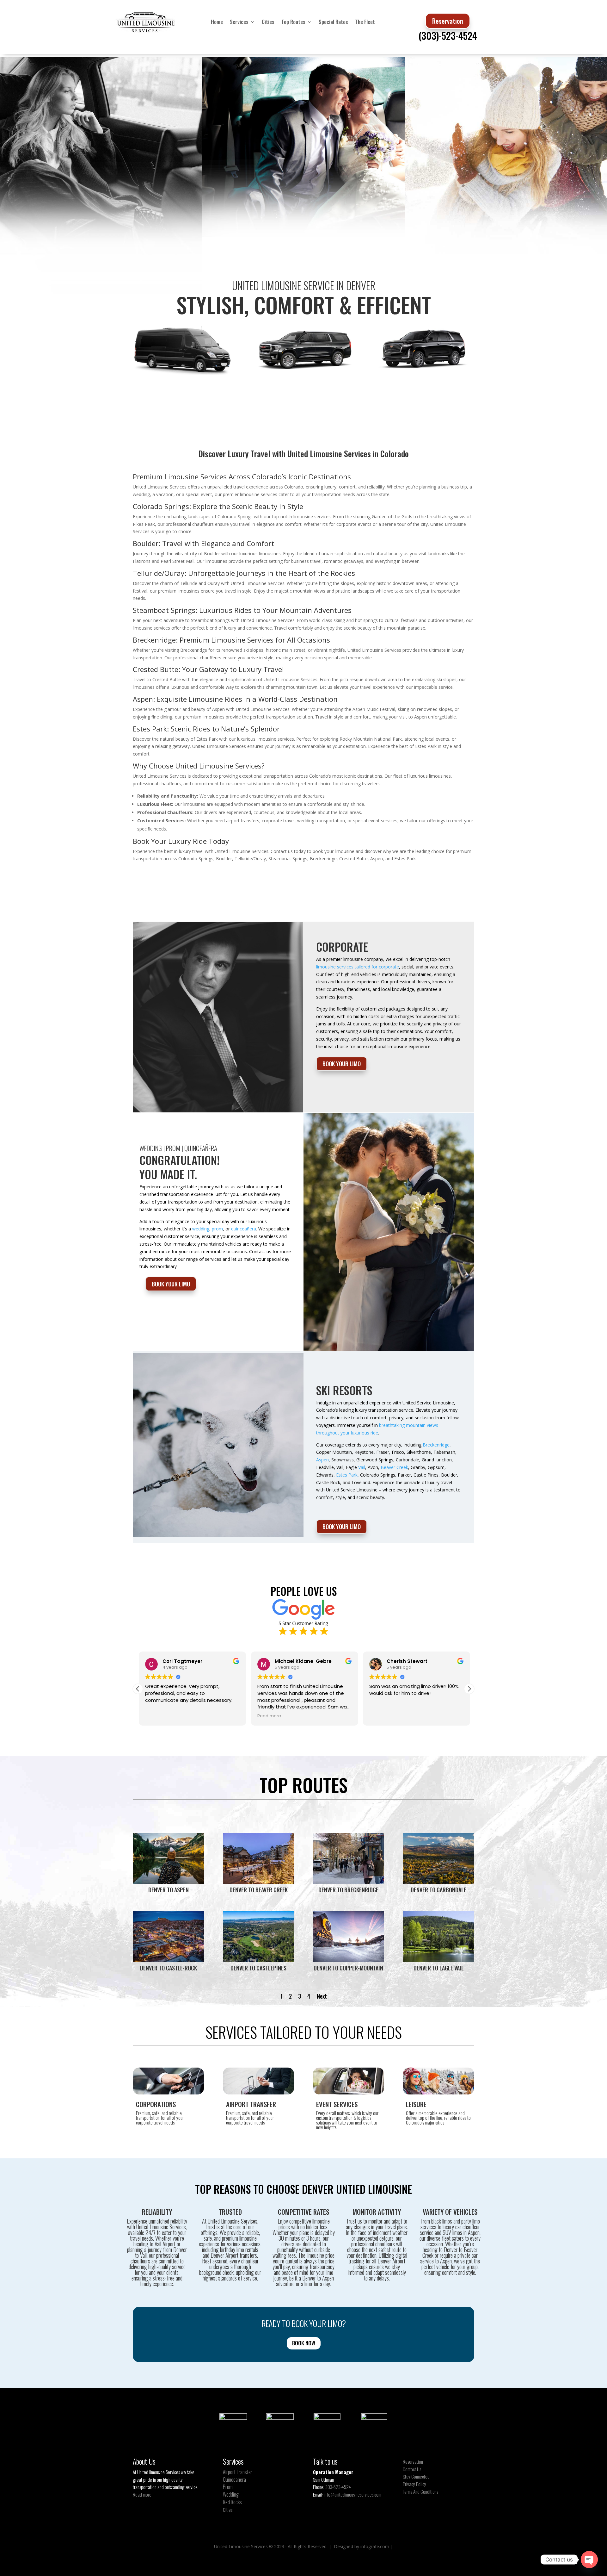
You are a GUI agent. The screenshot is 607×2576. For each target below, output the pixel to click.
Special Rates (333, 22)
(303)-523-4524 (448, 36)
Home (217, 22)
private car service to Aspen (449, 2258)
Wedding (231, 2494)
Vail (362, 1467)
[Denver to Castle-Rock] (168, 1960)
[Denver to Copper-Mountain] (349, 1960)
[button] (469, 1689)
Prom (228, 2487)
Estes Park (347, 1475)
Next (322, 1996)
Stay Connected (416, 2476)
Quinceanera (234, 2480)
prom (217, 1229)
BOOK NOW (304, 2343)
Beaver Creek (394, 1467)
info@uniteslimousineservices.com (353, 2494)
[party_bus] (183, 376)
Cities (268, 22)
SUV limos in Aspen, (462, 2232)
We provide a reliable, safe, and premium (232, 2235)
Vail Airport (165, 2244)
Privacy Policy (414, 2484)
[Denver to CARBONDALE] (438, 1882)
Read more (142, 2494)
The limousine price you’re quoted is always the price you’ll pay (303, 2261)
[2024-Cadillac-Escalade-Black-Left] (424, 374)
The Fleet (365, 22)
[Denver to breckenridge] (349, 1882)
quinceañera (244, 1229)
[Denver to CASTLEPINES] (258, 1960)
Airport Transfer (238, 2472)
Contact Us (412, 2469)
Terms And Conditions (420, 2492)
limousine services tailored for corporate (358, 967)
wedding (201, 1229)
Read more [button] (268, 1716)
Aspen (322, 1460)
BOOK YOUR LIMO (342, 1064)
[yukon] (303, 375)
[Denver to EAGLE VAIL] (438, 1960)
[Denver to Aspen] (168, 1882)
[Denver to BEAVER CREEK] (258, 1882)
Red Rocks (232, 2502)
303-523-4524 (338, 2487)
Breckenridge (436, 1445)
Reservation (448, 21)
